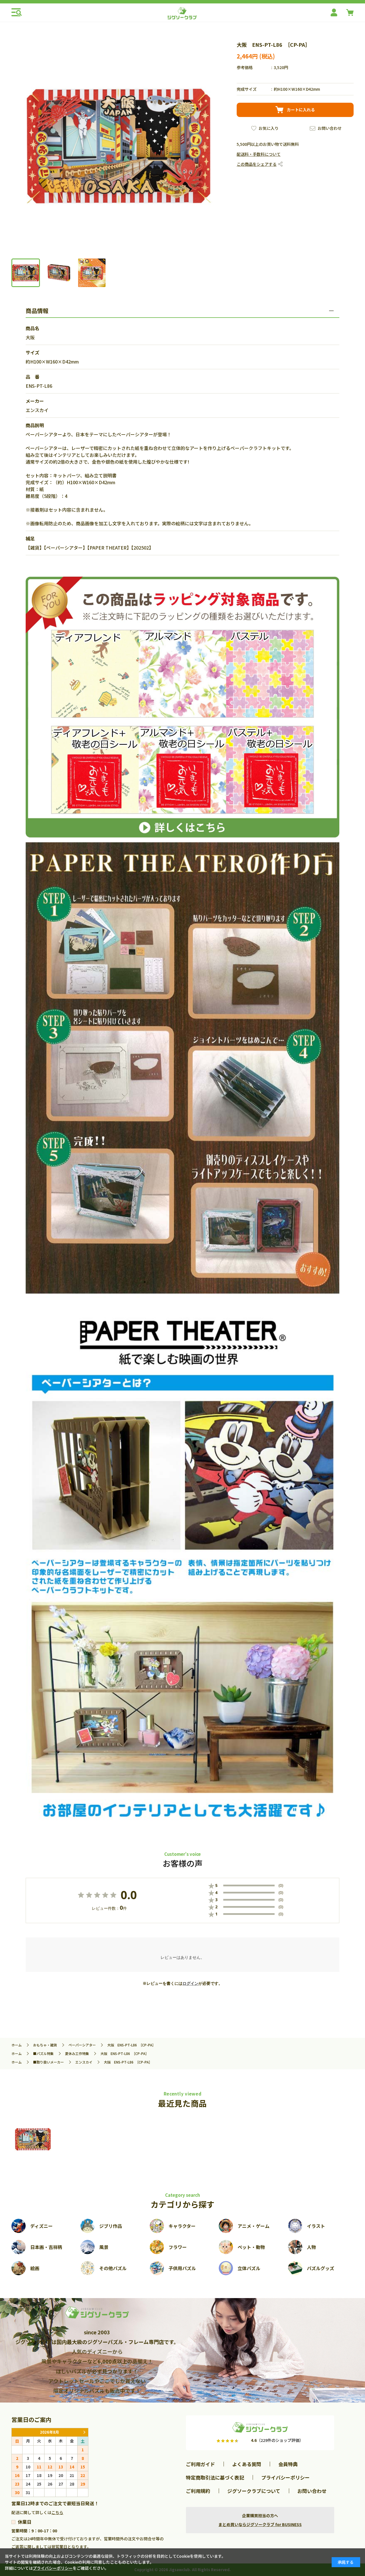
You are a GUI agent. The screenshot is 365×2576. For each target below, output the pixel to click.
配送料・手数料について (259, 154)
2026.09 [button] (84, 2432)
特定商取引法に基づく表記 (215, 2477)
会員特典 (288, 2464)
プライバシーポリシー (285, 2477)
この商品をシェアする (257, 164)
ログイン (190, 1983)
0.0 (129, 1895)
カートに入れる (301, 110)
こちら (57, 2512)
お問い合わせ (330, 128)
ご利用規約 (198, 2491)
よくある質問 (247, 2464)
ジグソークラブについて (254, 2491)
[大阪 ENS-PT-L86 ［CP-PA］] (33, 2139)
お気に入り (269, 128)
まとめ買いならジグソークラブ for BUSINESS (260, 2524)
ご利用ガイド (200, 2464)
